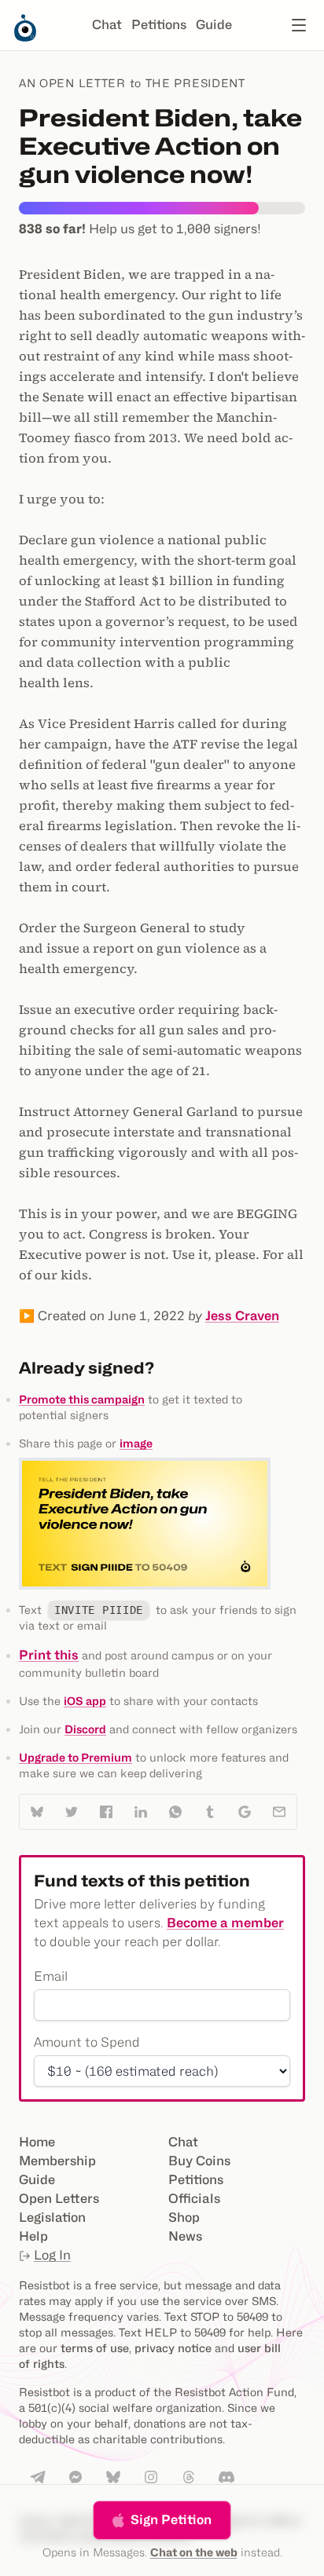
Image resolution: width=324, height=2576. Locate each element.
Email (51, 1976)
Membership (57, 2161)
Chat (107, 25)
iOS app (85, 1701)
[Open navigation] (299, 25)
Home (37, 2142)
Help (33, 2236)
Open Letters (59, 2199)
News (185, 2236)
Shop (184, 2217)
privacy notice (173, 2348)
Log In (52, 2255)
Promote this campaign (82, 1399)
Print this (49, 1655)
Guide (214, 25)
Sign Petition (171, 2520)
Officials (194, 2199)
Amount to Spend (87, 2042)
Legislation (52, 2217)
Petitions (159, 25)
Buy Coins (199, 2161)
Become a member (225, 1923)
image (136, 1443)
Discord (85, 1729)
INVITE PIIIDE (99, 1610)
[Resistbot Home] (25, 38)
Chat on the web (194, 2552)
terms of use (95, 2348)
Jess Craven (242, 1316)
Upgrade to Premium (75, 1757)
